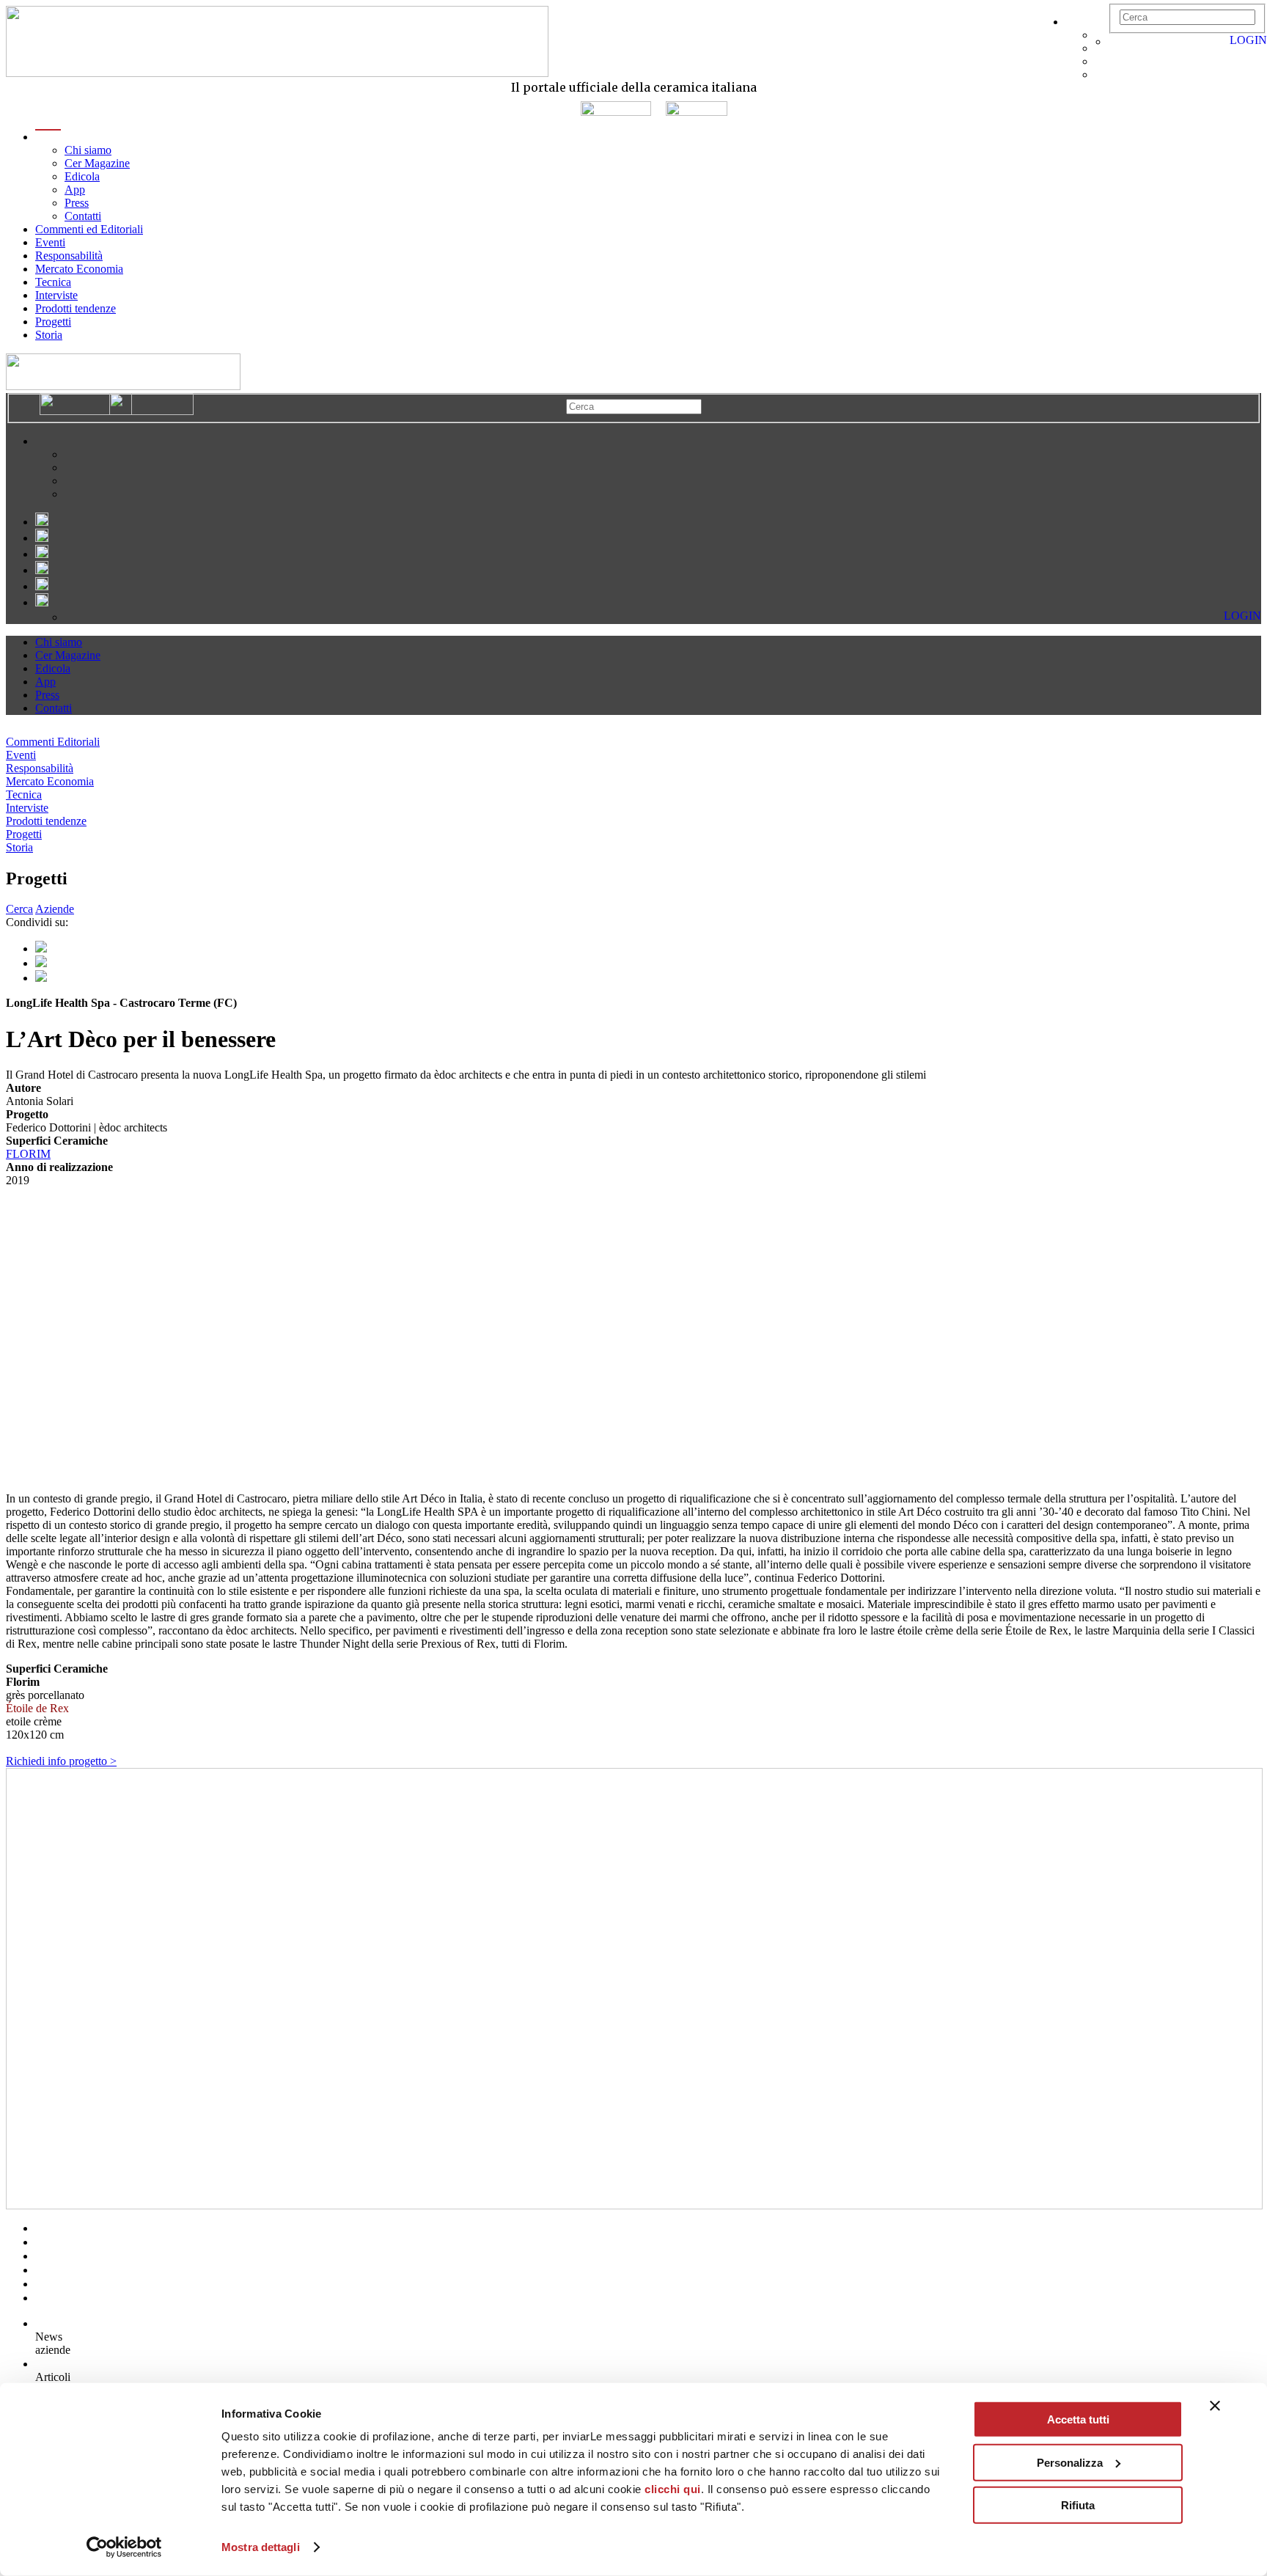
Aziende (55, 909)
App (75, 190)
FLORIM (28, 1154)
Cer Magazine (97, 163)
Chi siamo (88, 150)
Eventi (50, 242)
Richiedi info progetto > (61, 1761)
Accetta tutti (1078, 2419)
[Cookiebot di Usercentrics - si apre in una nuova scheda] (124, 2547)
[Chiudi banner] (1215, 2406)
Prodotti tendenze (76, 308)
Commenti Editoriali (53, 742)
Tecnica (53, 282)
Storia (49, 335)
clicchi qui (673, 2489)
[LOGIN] (1116, 41)
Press (77, 203)
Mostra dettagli (261, 2547)
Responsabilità (69, 256)
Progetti (53, 322)
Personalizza (1070, 2462)
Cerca (19, 909)
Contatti (83, 216)
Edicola (82, 176)
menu (48, 137)
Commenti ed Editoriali (89, 229)
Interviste (56, 295)
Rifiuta (1078, 2505)
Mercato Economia (79, 269)
